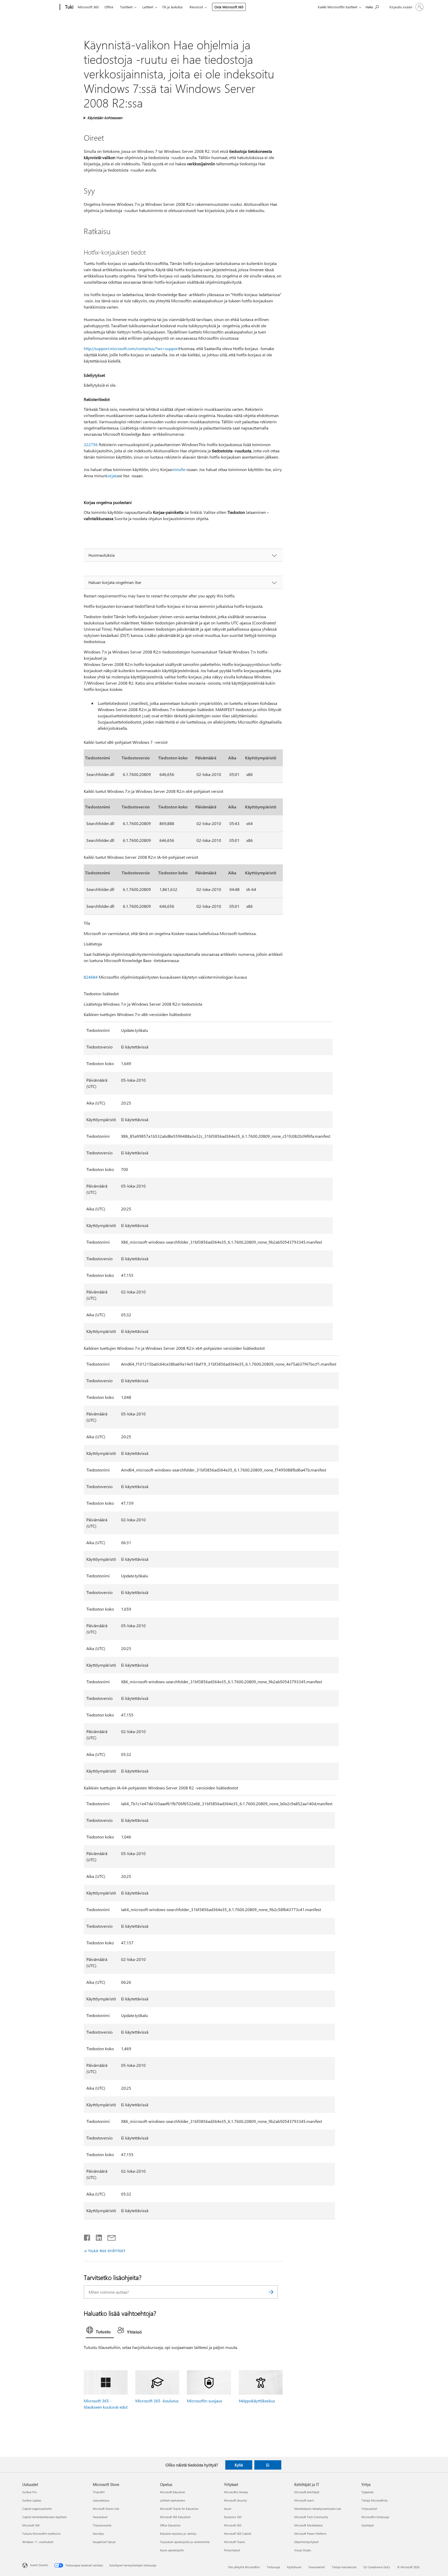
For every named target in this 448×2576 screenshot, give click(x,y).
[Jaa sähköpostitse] (109, 2237)
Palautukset (100, 2517)
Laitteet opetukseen (173, 2500)
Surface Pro (29, 2492)
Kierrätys (98, 2534)
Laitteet (148, 7)
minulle (178, 469)
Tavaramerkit (317, 2567)
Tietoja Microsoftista (374, 2500)
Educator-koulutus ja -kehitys (178, 2534)
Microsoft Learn (304, 2500)
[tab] (100, 2331)
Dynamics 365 (233, 2517)
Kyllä (239, 2465)
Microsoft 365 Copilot (238, 2534)
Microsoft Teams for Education (179, 2509)
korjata (112, 476)
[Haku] (271, 2292)
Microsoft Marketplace (309, 2525)
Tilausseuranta (102, 2525)
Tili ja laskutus (172, 7)
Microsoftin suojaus (205, 2401)
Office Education (170, 2525)
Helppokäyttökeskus (257, 2401)
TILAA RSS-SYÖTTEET (107, 2251)
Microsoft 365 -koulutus (157, 2401)
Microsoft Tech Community (311, 2517)
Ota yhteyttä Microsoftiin (244, 2567)
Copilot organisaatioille (37, 2509)
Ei (268, 2465)
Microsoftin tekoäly (236, 2492)
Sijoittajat (368, 2525)
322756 (91, 444)
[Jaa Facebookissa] (87, 2237)
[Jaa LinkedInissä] (97, 2237)
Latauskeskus (101, 2500)
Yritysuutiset (369, 2509)
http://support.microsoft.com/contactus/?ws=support (131, 348)
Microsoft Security (235, 2500)
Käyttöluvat (294, 2567)
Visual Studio (303, 2550)
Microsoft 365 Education (175, 2517)
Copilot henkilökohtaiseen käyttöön (44, 2517)
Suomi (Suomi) (39, 2565)
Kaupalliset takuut (104, 2542)
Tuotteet (126, 7)
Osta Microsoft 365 (229, 7)
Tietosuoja (273, 2567)
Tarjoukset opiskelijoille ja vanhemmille (185, 2542)
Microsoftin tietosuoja (375, 2517)
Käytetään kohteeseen (105, 118)
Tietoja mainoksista (344, 2567)
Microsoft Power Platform (310, 2534)
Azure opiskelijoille (172, 2550)
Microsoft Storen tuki (106, 2509)
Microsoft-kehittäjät (307, 2492)
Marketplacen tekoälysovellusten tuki (318, 2509)
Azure (228, 2509)
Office (109, 7)
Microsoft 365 (88, 7)
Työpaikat (367, 2492)
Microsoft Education (173, 2492)
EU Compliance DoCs (377, 2567)
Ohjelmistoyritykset (306, 2542)
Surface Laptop (32, 2500)
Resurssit (196, 7)
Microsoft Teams (234, 2542)
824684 (91, 977)
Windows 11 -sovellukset (38, 2542)
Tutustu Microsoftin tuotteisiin (41, 2534)
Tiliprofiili (99, 2492)
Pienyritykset (232, 2550)
